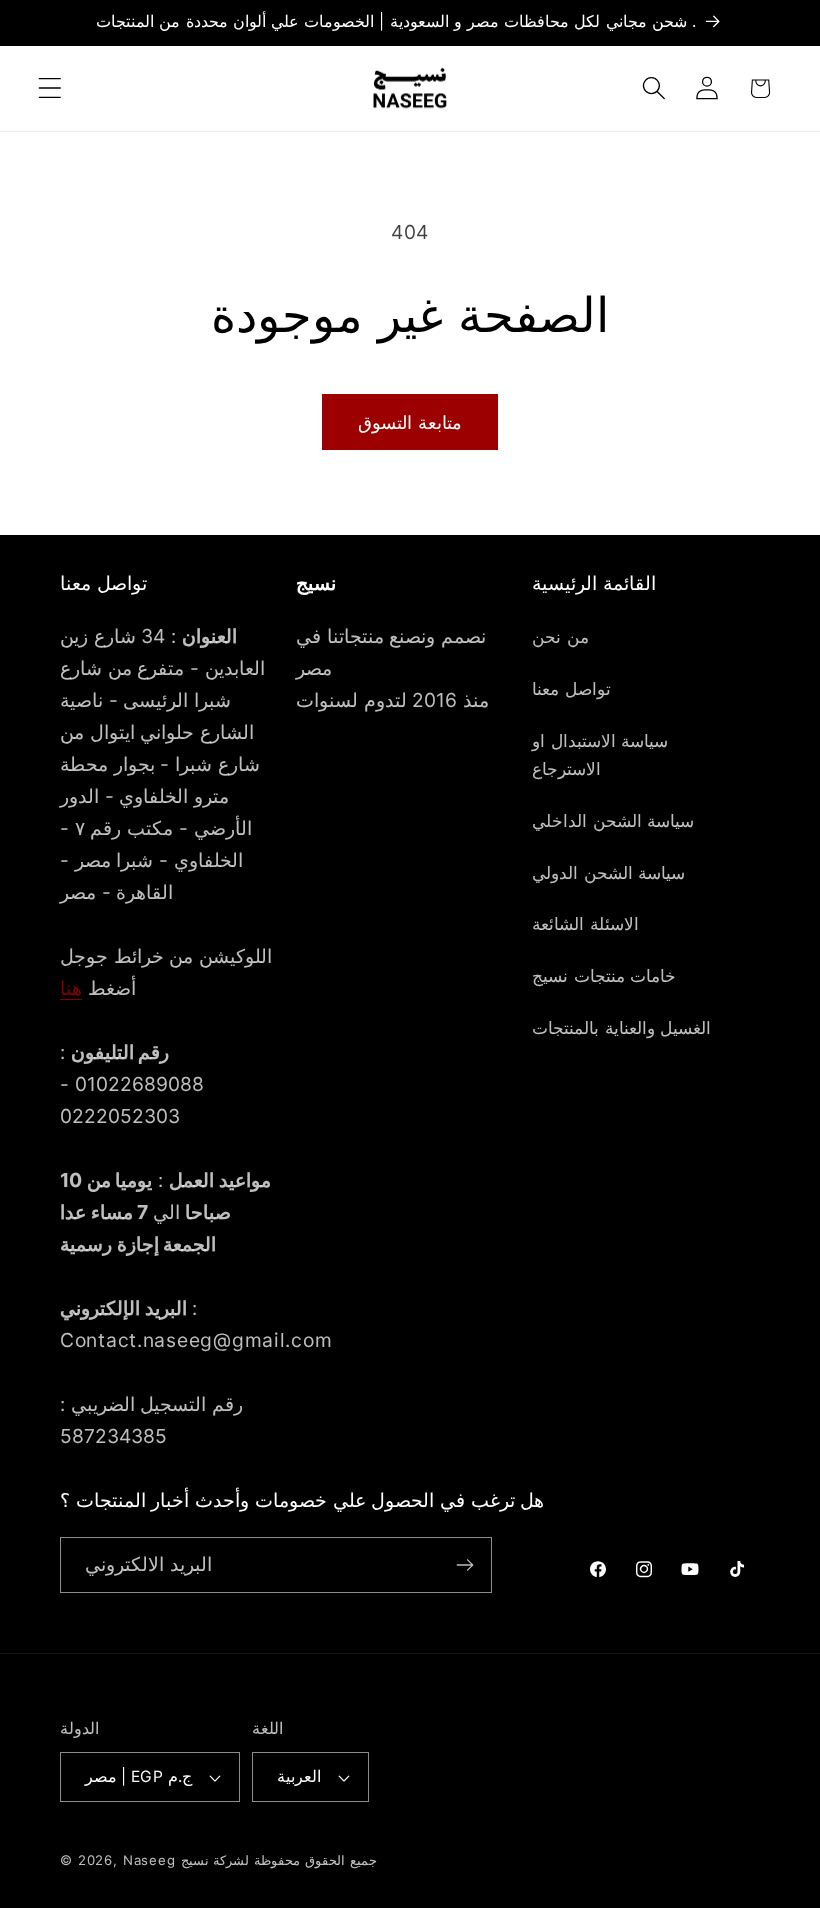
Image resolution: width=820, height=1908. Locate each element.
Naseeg (149, 1860)
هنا (71, 988)
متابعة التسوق (410, 422)
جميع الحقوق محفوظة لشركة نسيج (279, 1860)
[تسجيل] (464, 1565)
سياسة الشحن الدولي (608, 873)
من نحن (560, 637)
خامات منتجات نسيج (604, 976)
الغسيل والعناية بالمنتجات (621, 1028)
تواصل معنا (571, 689)
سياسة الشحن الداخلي (613, 821)
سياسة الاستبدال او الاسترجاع (600, 755)
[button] (50, 88)
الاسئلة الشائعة (585, 924)
